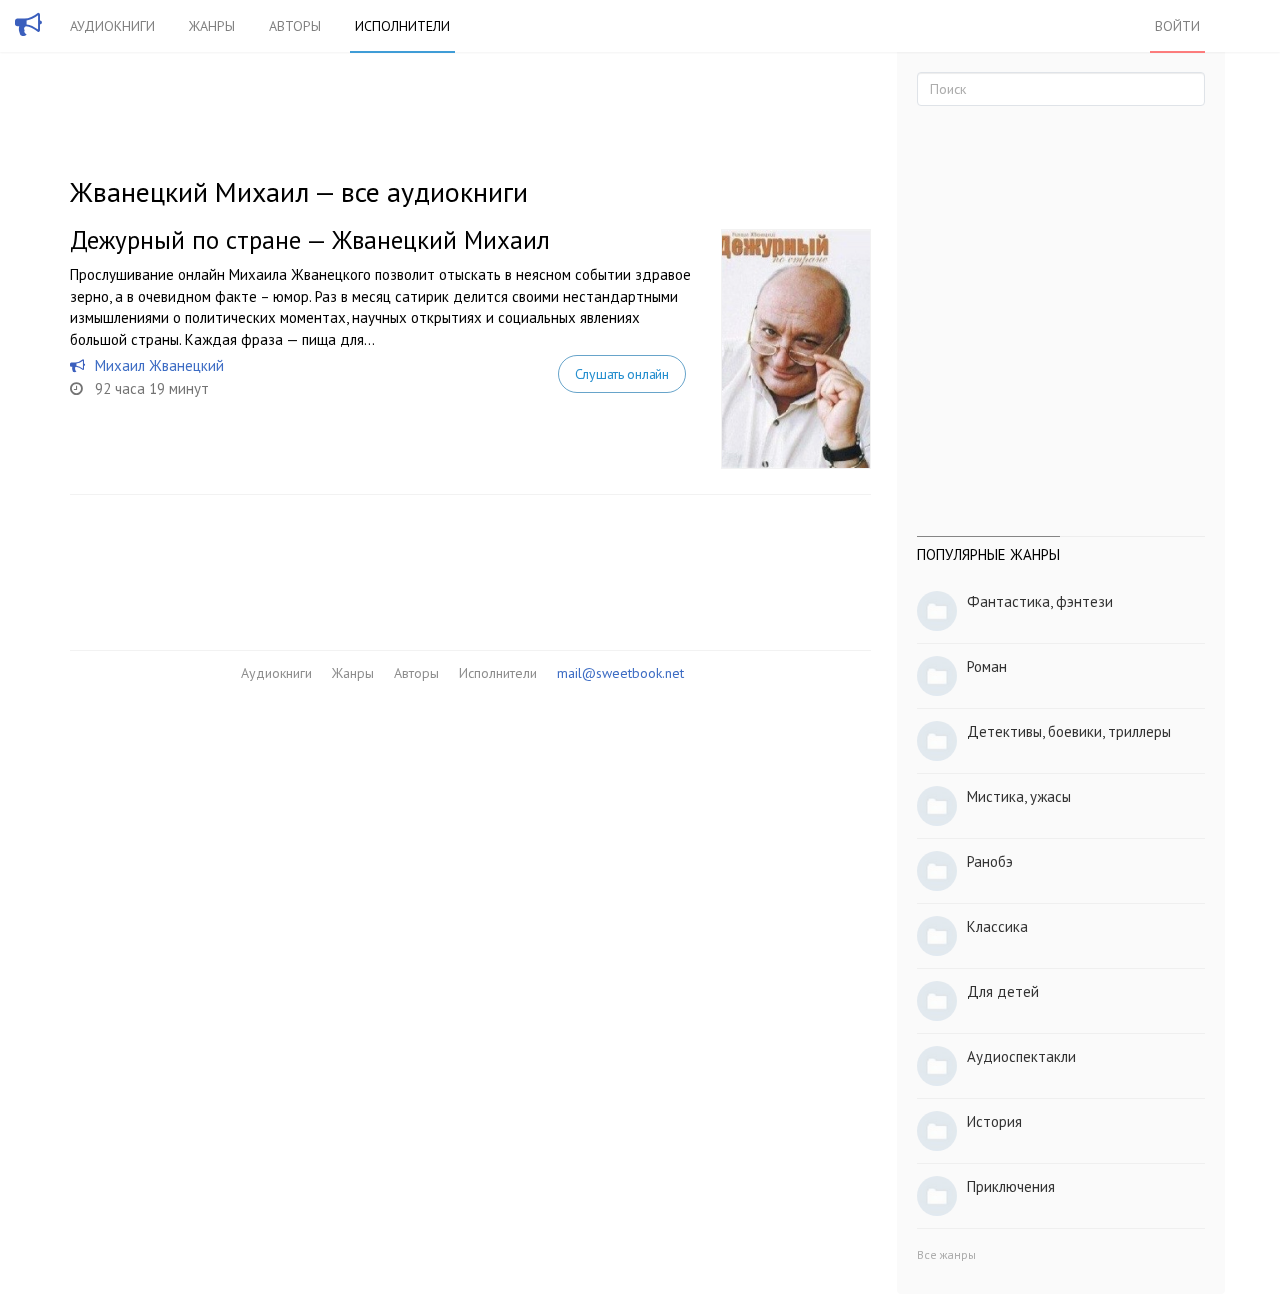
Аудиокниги (112, 26)
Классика (997, 926)
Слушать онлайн (622, 374)
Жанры (212, 26)
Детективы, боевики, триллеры (1069, 731)
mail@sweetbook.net (620, 673)
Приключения (1011, 1186)
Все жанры (946, 1254)
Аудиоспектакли (1021, 1056)
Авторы (295, 26)
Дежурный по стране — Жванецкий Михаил (310, 240)
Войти (1177, 26)
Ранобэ (990, 861)
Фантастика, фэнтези (1040, 601)
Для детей (1003, 991)
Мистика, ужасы (1019, 796)
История (994, 1121)
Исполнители (402, 26)
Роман (987, 666)
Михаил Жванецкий (159, 365)
